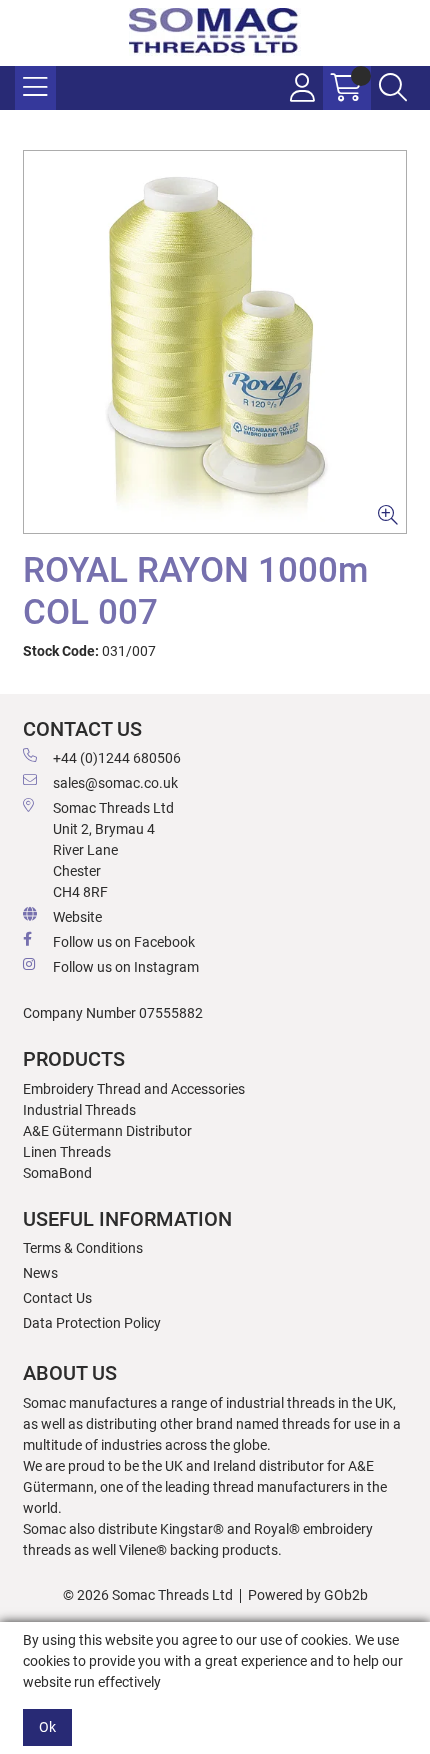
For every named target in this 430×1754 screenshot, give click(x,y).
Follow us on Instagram (126, 967)
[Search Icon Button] (393, 88)
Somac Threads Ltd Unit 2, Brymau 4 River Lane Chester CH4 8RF (113, 850)
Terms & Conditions (83, 1248)
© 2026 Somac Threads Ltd (148, 1595)
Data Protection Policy (92, 1323)
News (40, 1273)
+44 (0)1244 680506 (117, 758)
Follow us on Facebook (124, 942)
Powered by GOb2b (308, 1595)
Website (77, 917)
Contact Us (57, 1298)
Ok (47, 1727)
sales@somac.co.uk (115, 783)
